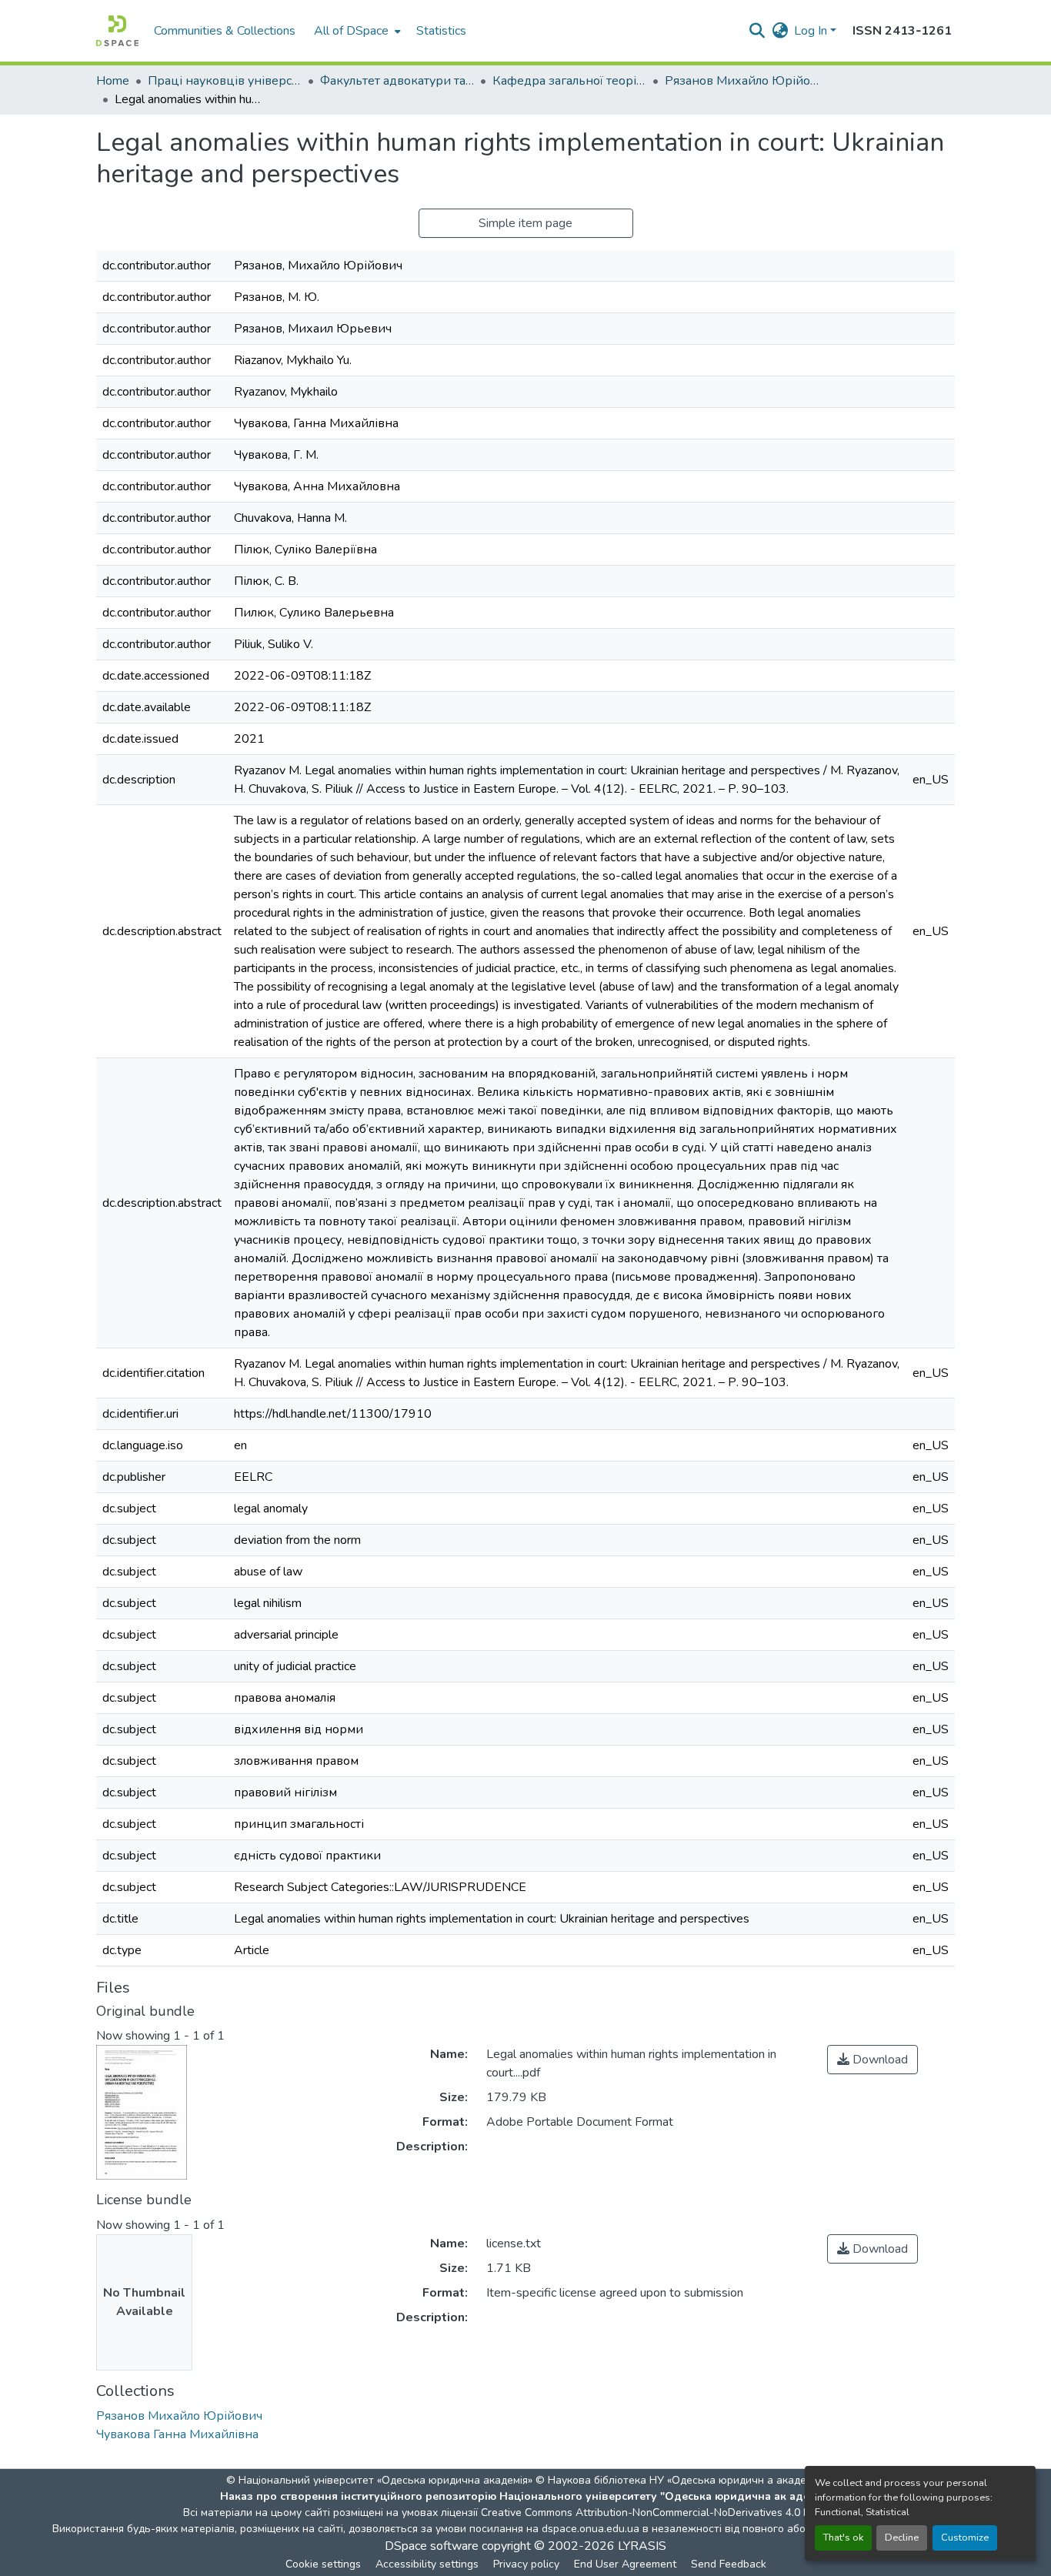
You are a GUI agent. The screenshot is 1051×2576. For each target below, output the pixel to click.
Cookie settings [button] (323, 2564)
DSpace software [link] (432, 2546)
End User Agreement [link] (625, 2564)
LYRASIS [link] (642, 2546)
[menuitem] (356, 31)
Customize (965, 2538)
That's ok (843, 2538)
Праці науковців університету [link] (225, 81)
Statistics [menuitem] (441, 31)
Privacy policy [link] (526, 2564)
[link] (872, 2060)
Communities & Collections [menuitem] (225, 31)
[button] (117, 31)
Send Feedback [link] (729, 2564)
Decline (902, 2538)
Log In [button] (812, 31)
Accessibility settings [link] (427, 2564)
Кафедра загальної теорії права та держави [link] (569, 81)
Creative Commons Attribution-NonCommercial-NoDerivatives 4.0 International (673, 2513)
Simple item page (525, 223)
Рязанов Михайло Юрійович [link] (742, 81)
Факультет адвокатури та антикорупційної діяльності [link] (397, 81)
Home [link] (113, 81)
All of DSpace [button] (351, 31)
